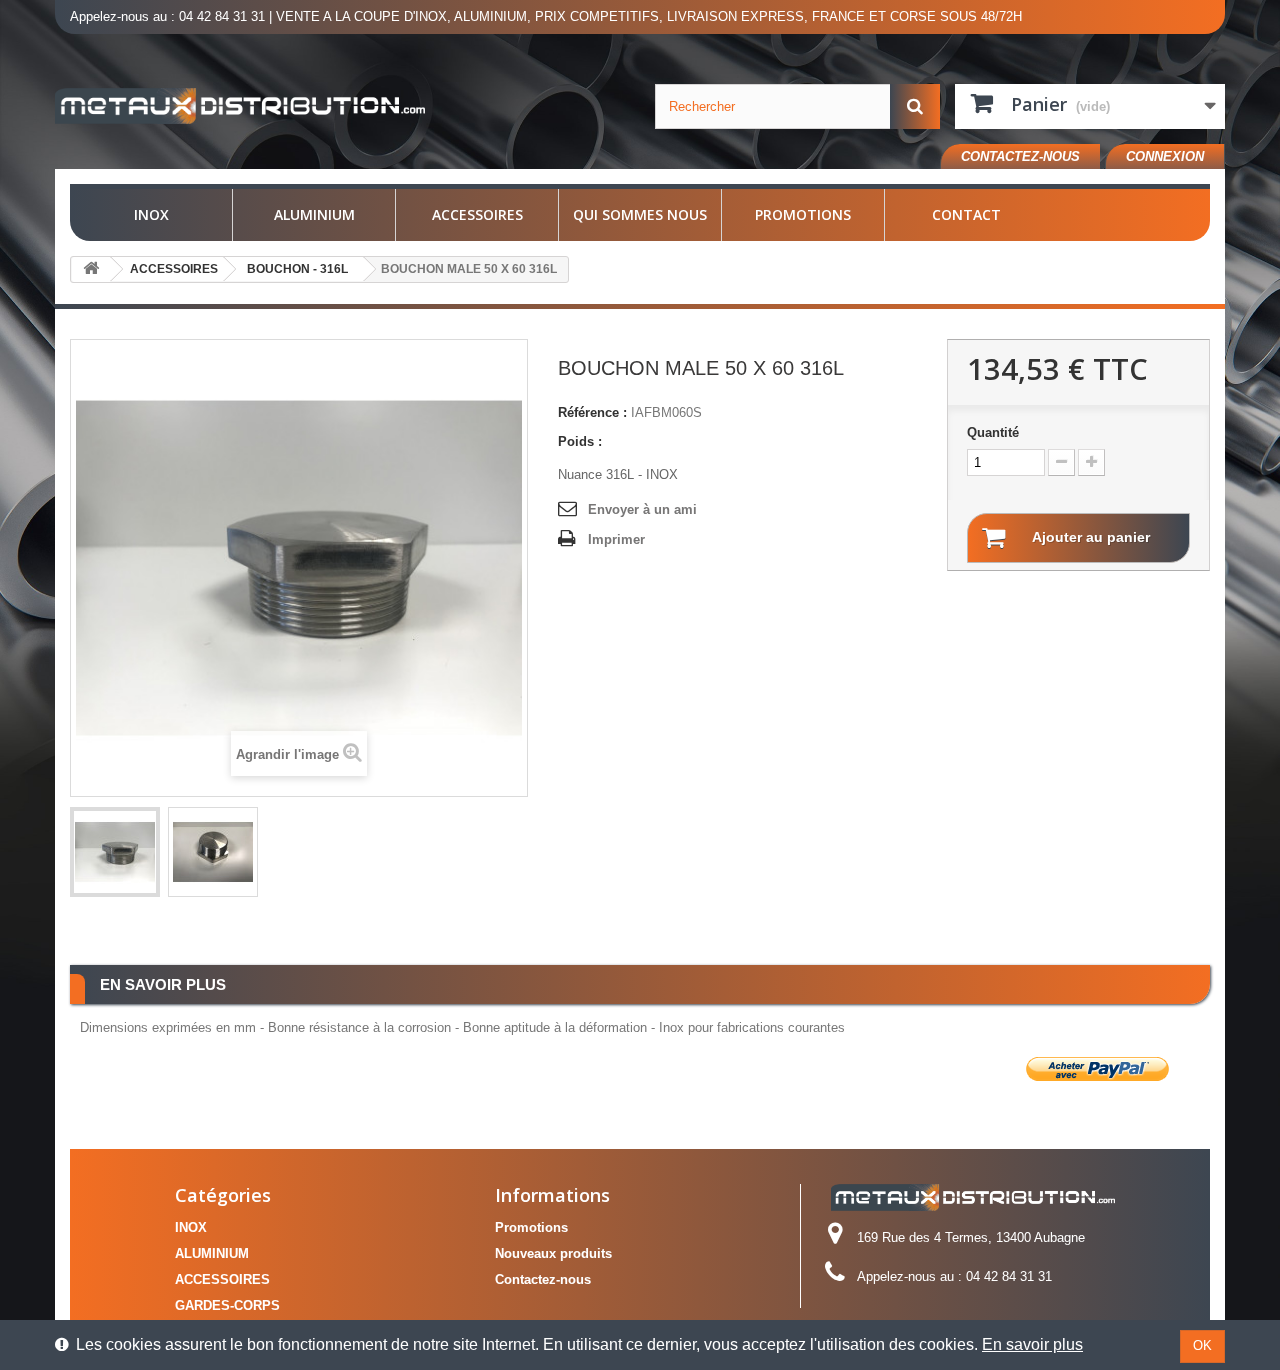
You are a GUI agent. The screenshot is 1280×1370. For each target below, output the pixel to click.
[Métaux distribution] (240, 106)
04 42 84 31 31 (222, 16)
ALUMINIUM (314, 214)
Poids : (580, 441)
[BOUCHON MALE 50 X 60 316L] (115, 852)
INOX (151, 214)
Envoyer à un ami (642, 509)
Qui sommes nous (640, 214)
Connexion (1165, 156)
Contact (966, 214)
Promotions (803, 214)
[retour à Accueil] (91, 269)
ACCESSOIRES (477, 214)
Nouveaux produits (553, 1253)
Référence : (592, 412)
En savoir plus (1032, 1344)
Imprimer (616, 539)
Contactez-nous (1020, 156)
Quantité (993, 432)
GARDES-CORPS (227, 1305)
